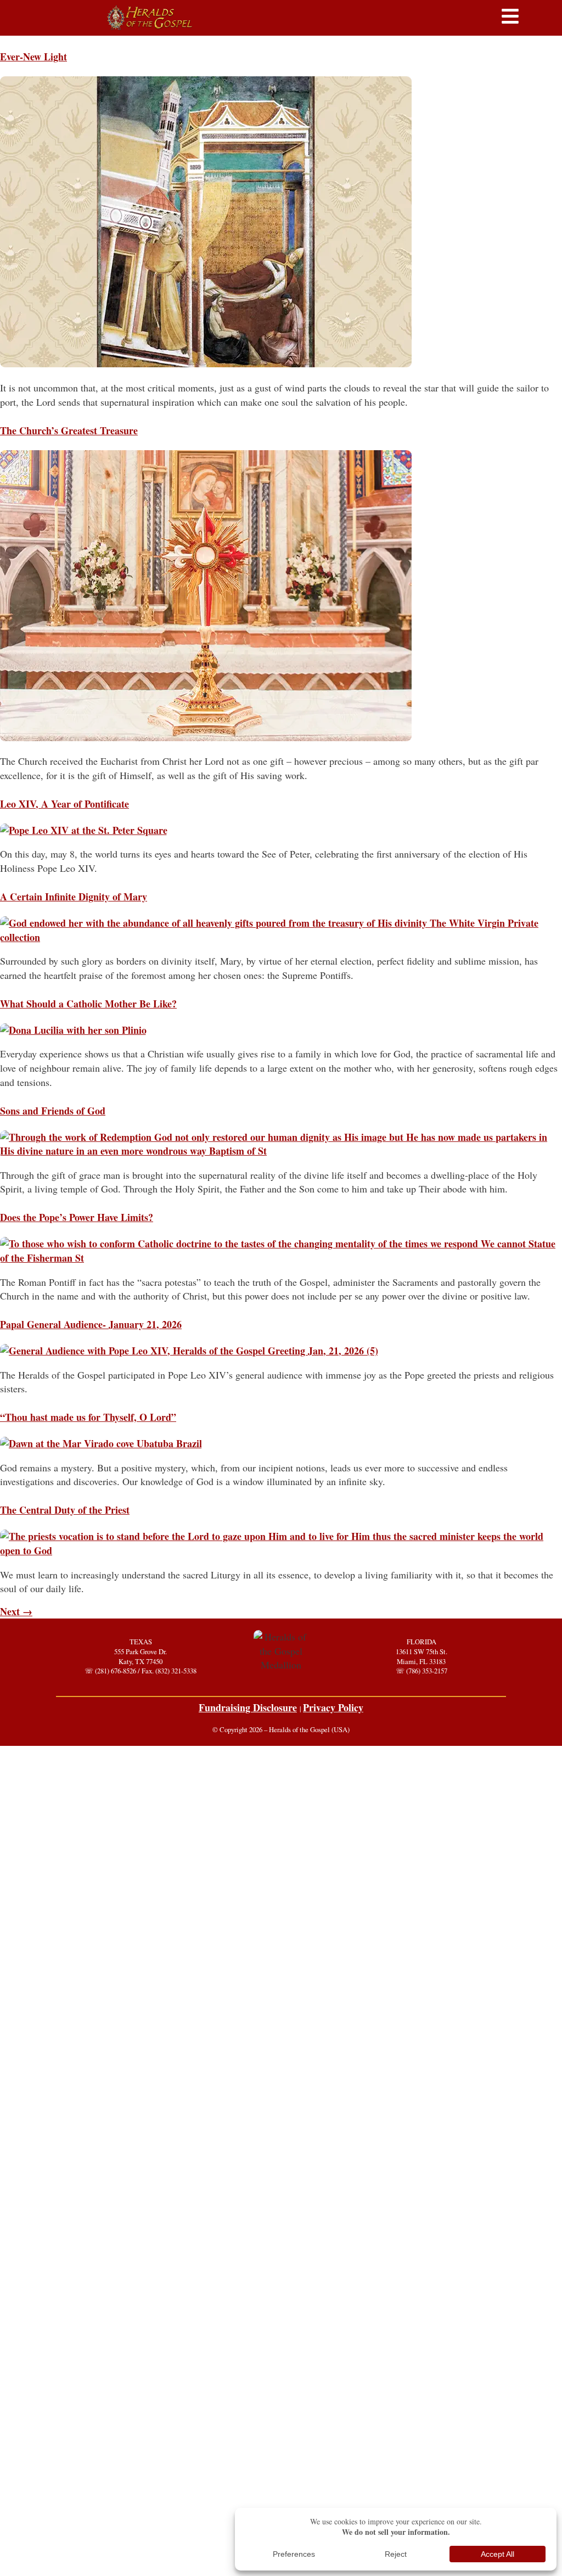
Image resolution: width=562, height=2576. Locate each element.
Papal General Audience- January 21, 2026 (91, 1324)
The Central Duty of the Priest (65, 1510)
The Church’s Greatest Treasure (69, 430)
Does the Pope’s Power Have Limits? (77, 1217)
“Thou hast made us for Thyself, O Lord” (88, 1417)
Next (16, 1611)
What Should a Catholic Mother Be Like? (88, 1004)
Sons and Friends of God (53, 1111)
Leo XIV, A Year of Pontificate (64, 804)
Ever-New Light (33, 57)
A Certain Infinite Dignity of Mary (74, 897)
